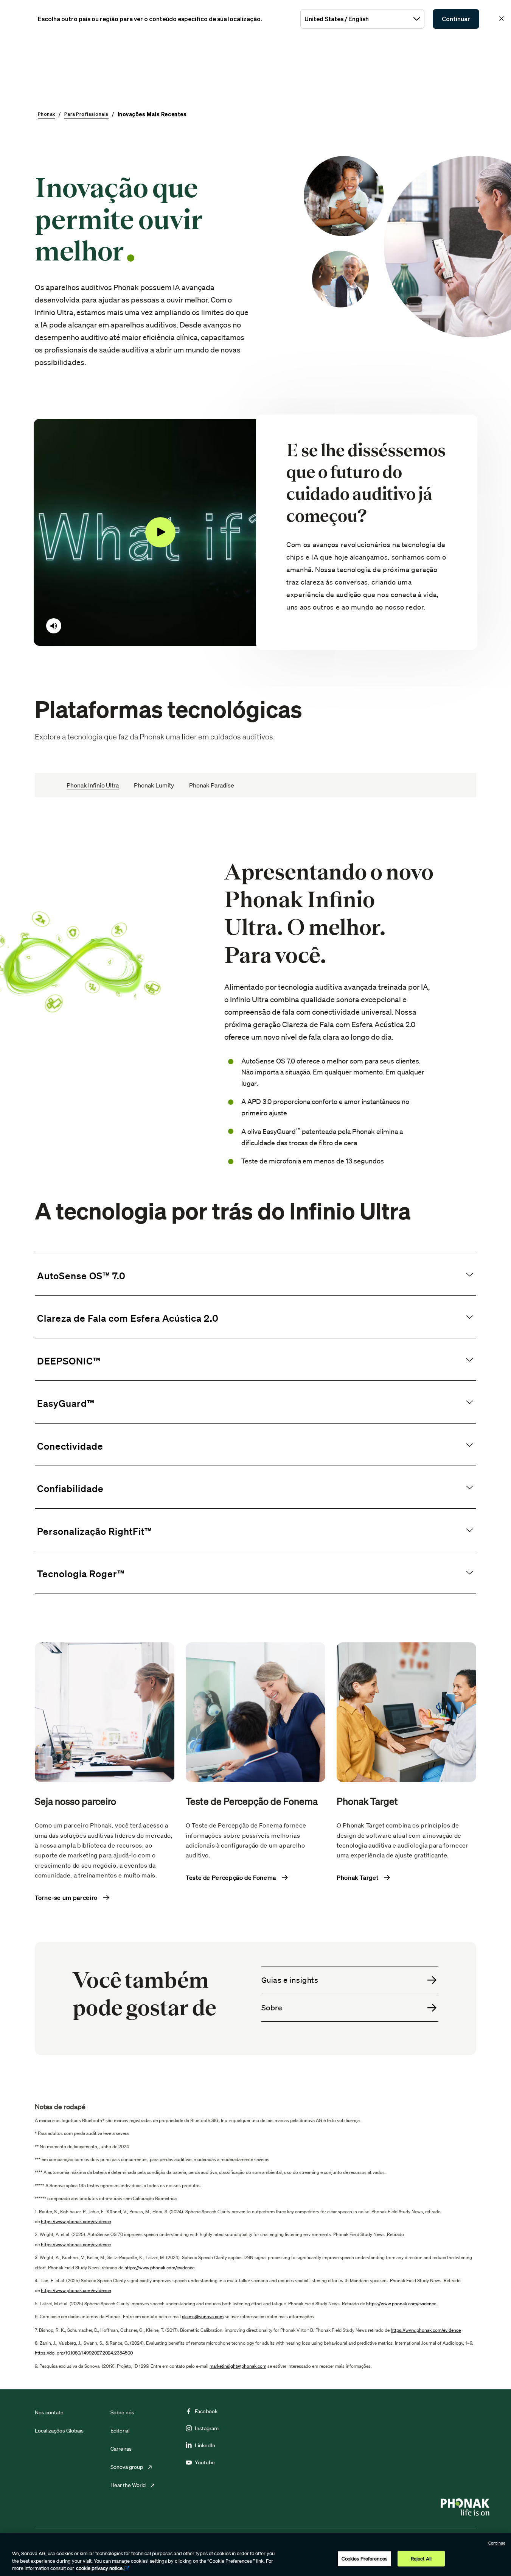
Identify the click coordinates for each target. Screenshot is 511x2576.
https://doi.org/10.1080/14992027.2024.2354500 (84, 2353)
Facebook (206, 2411)
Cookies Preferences (364, 2558)
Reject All (421, 2558)
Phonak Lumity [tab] (154, 785)
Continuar (456, 19)
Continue (497, 2543)
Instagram (207, 2428)
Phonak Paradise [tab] (212, 785)
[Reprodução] (160, 532)
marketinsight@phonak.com (238, 2366)
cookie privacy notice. (100, 2568)
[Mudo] (54, 626)
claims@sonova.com (203, 2316)
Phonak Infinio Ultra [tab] (93, 785)
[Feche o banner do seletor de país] (502, 19)
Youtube (205, 2462)
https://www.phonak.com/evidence (76, 2221)
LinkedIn (205, 2445)
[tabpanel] (255, 1586)
